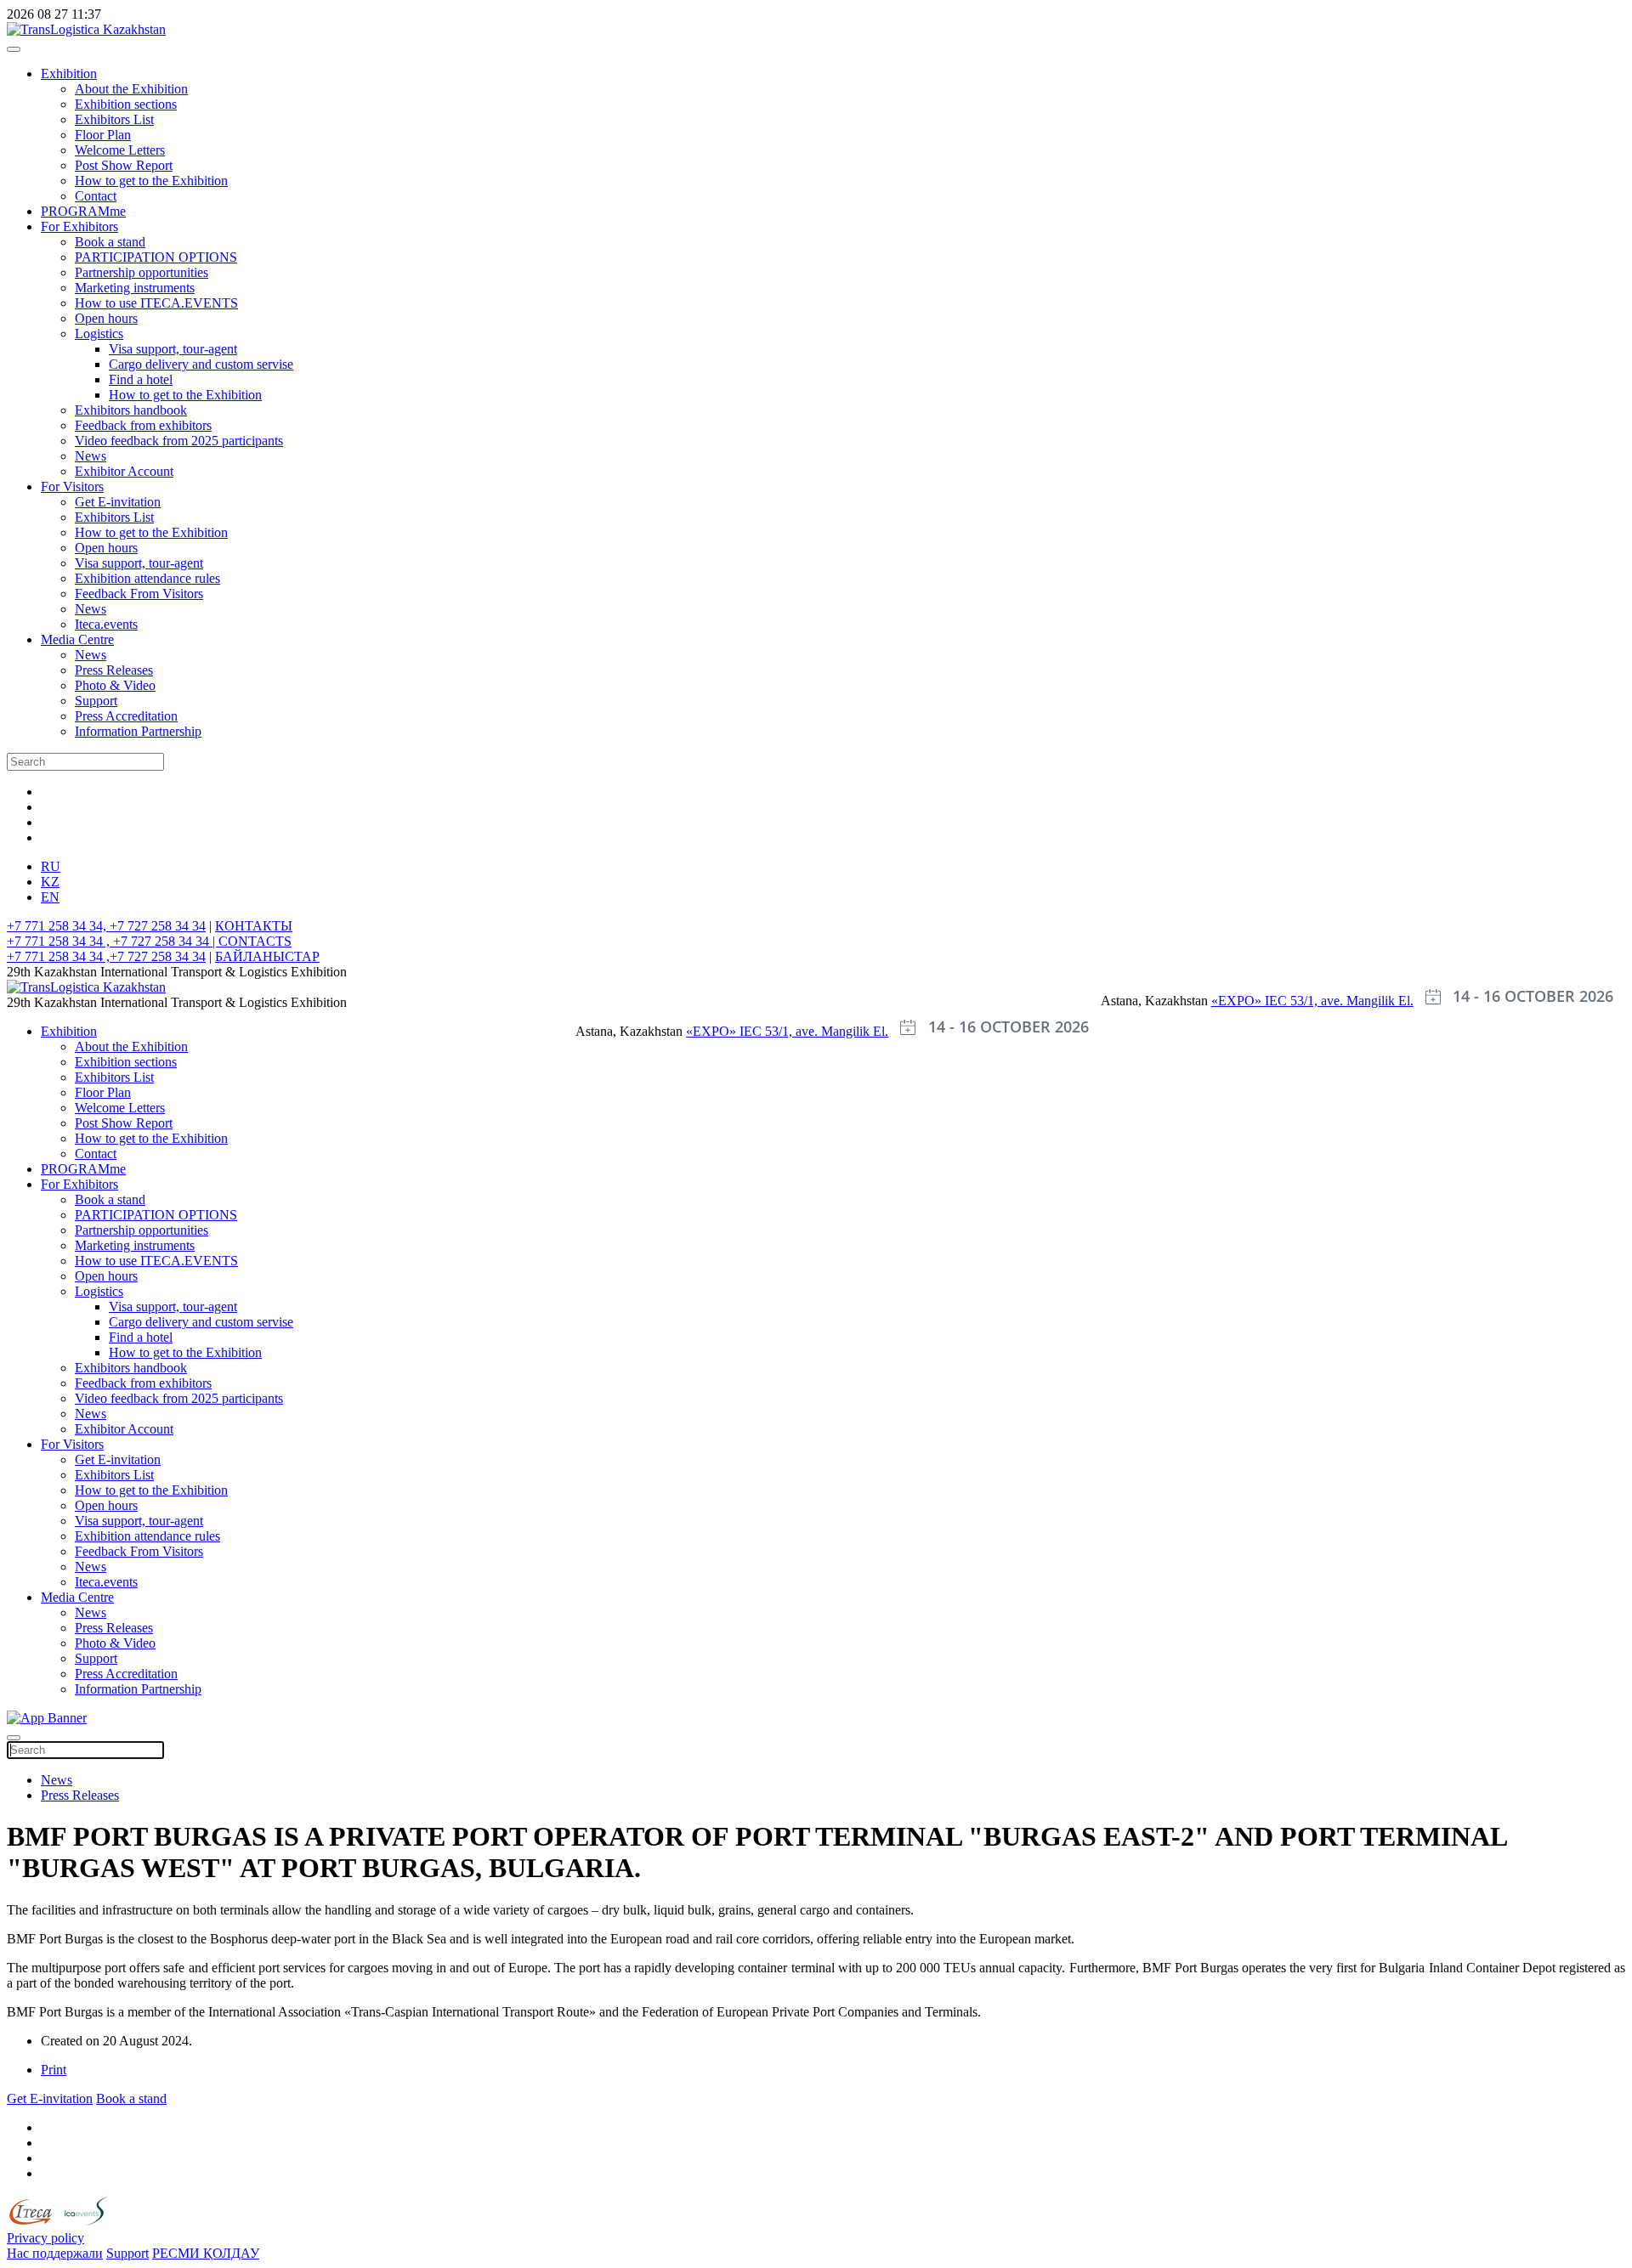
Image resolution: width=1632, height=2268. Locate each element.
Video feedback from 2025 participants (179, 441)
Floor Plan (103, 135)
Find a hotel (141, 379)
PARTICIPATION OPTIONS (156, 257)
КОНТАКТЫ (254, 926)
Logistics (99, 334)
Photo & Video (115, 685)
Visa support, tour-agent (173, 349)
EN (50, 897)
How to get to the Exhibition (151, 181)
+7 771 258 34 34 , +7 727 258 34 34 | (113, 941)
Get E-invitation (118, 502)
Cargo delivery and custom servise (201, 364)
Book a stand (110, 242)
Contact (96, 196)
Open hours (106, 318)
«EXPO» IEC (1251, 1001)
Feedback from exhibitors (143, 425)
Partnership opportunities (142, 272)
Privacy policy (45, 2238)
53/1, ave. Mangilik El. (1352, 1001)
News (91, 456)
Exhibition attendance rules (147, 578)
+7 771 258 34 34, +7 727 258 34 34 (106, 926)
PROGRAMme (83, 211)
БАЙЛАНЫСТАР (267, 956)
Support (96, 701)
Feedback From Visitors (139, 594)
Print (54, 2070)
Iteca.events (106, 624)
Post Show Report (124, 165)
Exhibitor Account (124, 471)
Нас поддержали (55, 2253)
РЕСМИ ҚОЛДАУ (206, 2253)
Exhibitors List (114, 119)
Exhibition (69, 74)
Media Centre (77, 639)
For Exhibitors (79, 226)
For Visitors (72, 486)
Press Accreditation (126, 716)
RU (51, 866)
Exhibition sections (126, 104)
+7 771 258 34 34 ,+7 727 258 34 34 (106, 956)
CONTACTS (255, 941)
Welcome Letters (120, 150)
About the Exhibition (131, 89)
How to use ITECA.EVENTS (156, 303)
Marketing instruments (135, 288)
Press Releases (114, 670)
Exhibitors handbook (131, 410)
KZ (50, 882)
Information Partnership (138, 731)
